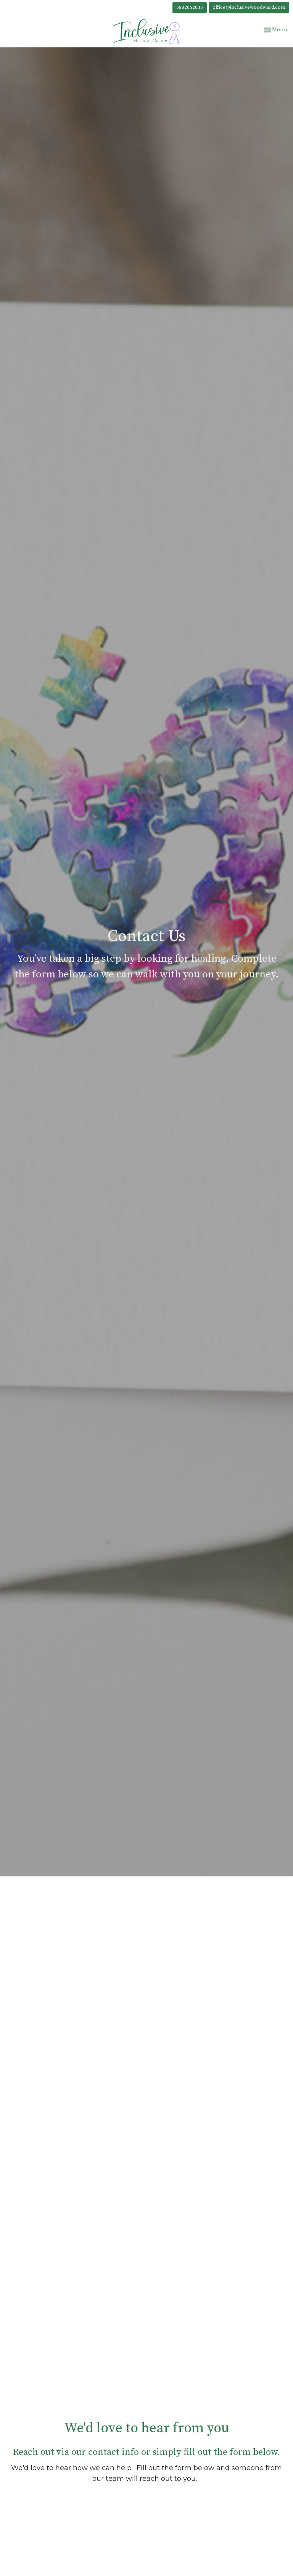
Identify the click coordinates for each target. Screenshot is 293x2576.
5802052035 (190, 7)
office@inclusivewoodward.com (249, 7)
